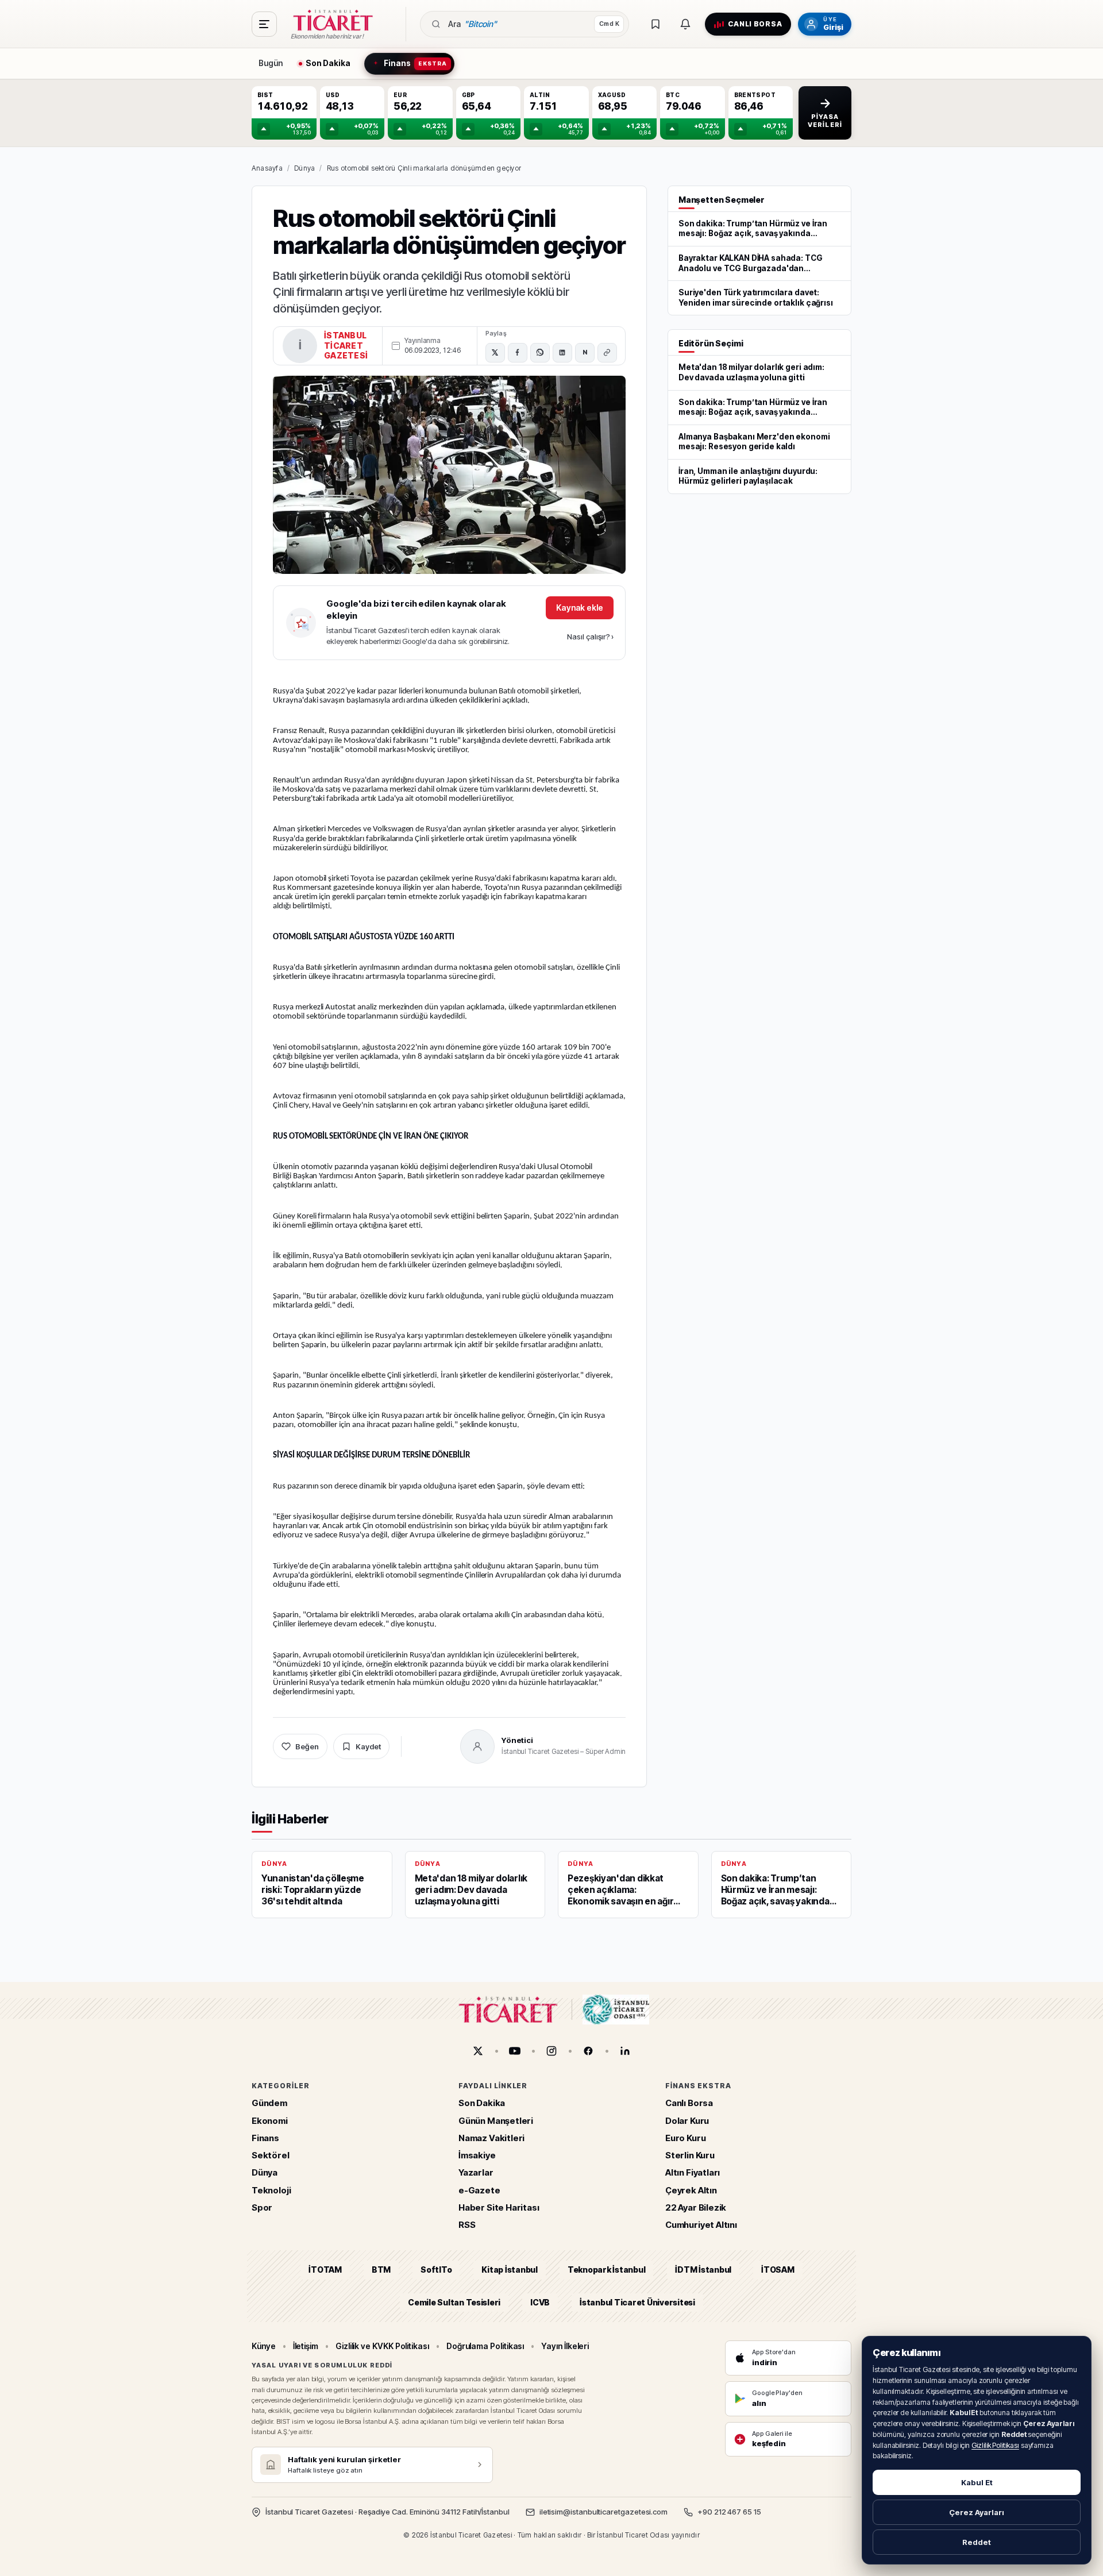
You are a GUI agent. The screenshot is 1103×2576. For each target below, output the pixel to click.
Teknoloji (271, 2190)
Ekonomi (270, 2121)
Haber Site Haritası (499, 2207)
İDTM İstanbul (703, 2270)
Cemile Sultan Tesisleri (454, 2302)
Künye (264, 2346)
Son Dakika (482, 2103)
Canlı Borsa (689, 2103)
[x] (478, 2051)
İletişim (306, 2346)
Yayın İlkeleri (565, 2346)
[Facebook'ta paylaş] (518, 353)
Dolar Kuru (687, 2121)
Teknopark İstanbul (606, 2270)
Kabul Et (977, 2482)
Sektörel (271, 2155)
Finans (265, 2138)
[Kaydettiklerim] (655, 24)
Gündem (269, 2103)
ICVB (540, 2302)
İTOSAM (778, 2270)
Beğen (307, 1746)
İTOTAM (325, 2270)
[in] (625, 2051)
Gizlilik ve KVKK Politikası (382, 2346)
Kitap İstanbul (509, 2270)
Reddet (977, 2542)
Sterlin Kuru (690, 2155)
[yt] (515, 2051)
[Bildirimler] (685, 24)
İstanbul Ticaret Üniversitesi (637, 2302)
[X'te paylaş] (495, 353)
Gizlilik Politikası (995, 2445)
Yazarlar (476, 2173)
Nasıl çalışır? (590, 637)
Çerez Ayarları (977, 2512)
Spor (262, 2207)
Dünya (304, 168)
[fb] (588, 2051)
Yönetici (517, 1740)
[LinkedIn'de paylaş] (562, 353)
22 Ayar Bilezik (696, 2207)
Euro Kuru (685, 2138)
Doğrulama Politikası (485, 2346)
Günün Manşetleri (496, 2121)
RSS (467, 2225)
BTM (381, 2270)
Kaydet (368, 1746)
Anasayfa (267, 168)
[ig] (551, 2051)
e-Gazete (479, 2190)
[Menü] (264, 24)
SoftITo (436, 2270)
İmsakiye (477, 2155)
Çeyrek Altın (691, 2190)
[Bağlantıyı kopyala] (607, 353)
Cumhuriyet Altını (701, 2225)
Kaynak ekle (580, 608)
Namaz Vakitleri (491, 2138)
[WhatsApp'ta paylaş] (540, 353)
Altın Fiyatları (693, 2173)
